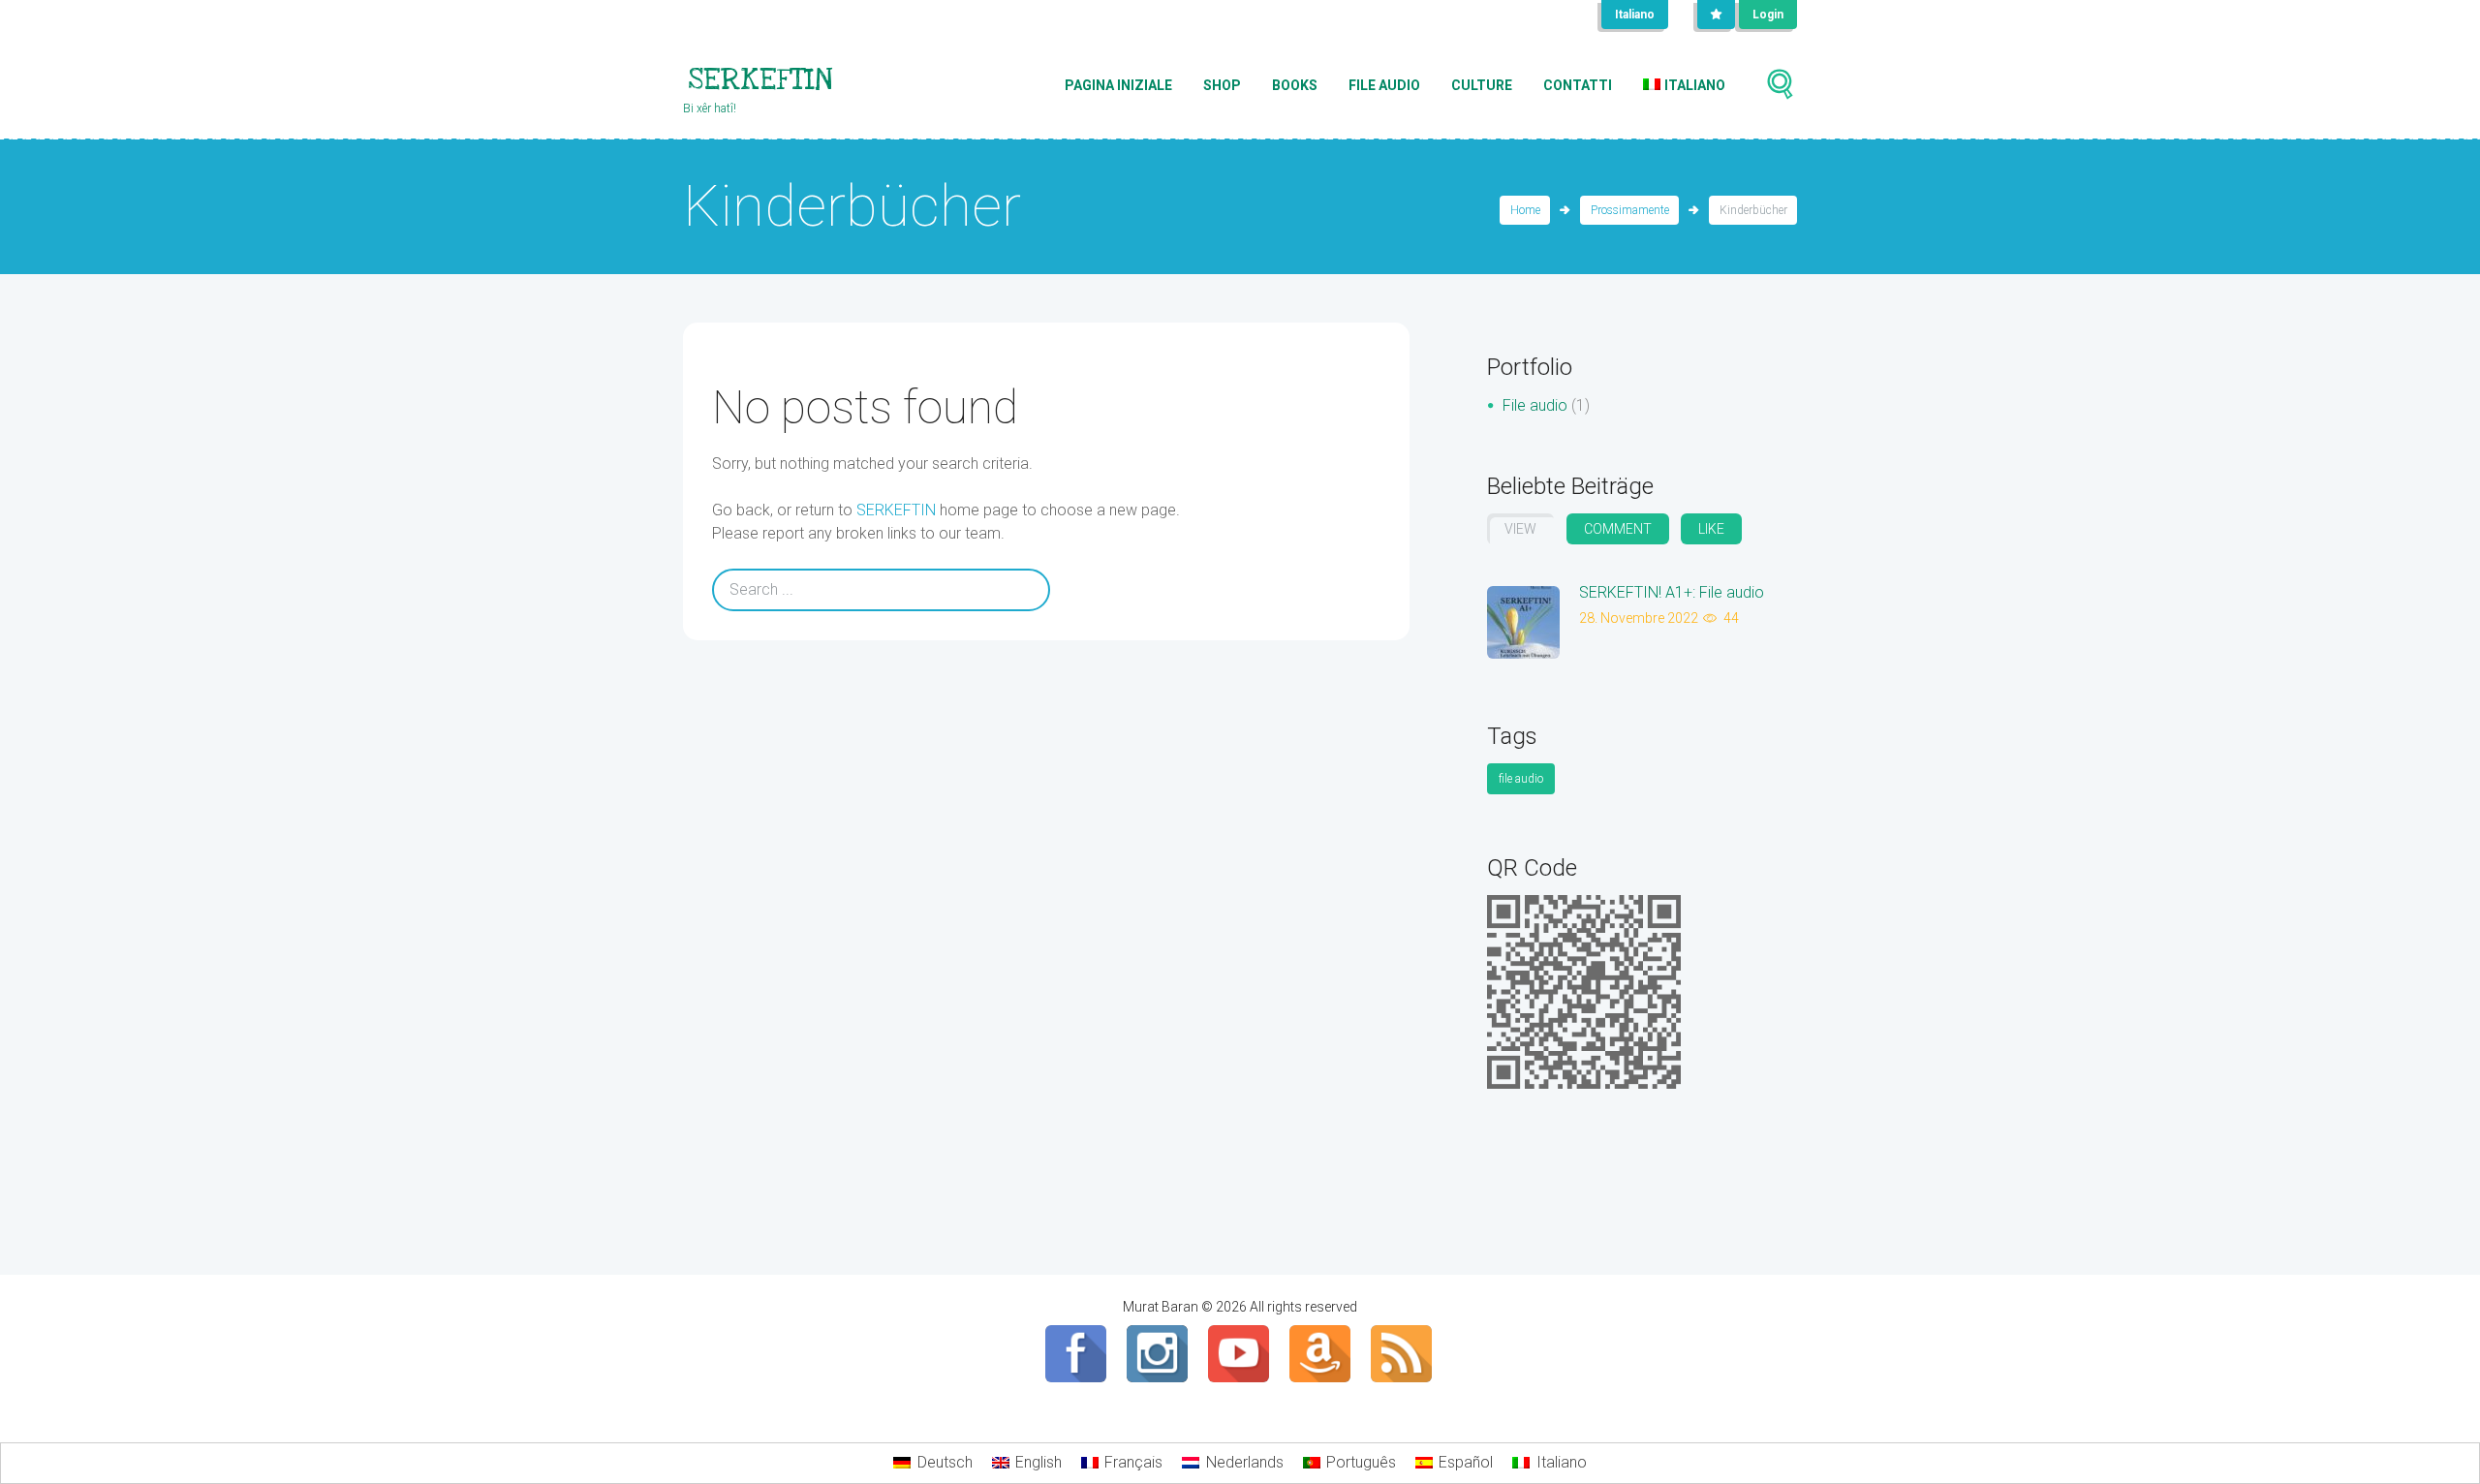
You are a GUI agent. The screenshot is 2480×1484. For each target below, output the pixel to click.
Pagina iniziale (1118, 85)
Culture (1482, 85)
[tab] (1520, 529)
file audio (1521, 779)
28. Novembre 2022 (1639, 618)
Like (1711, 529)
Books (1295, 85)
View (1520, 529)
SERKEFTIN (896, 510)
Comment (1618, 529)
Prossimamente (1630, 210)
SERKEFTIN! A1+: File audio (1672, 592)
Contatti (1578, 85)
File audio (1384, 85)
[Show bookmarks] (1716, 15)
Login (1768, 15)
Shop (1222, 85)
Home (1525, 210)
